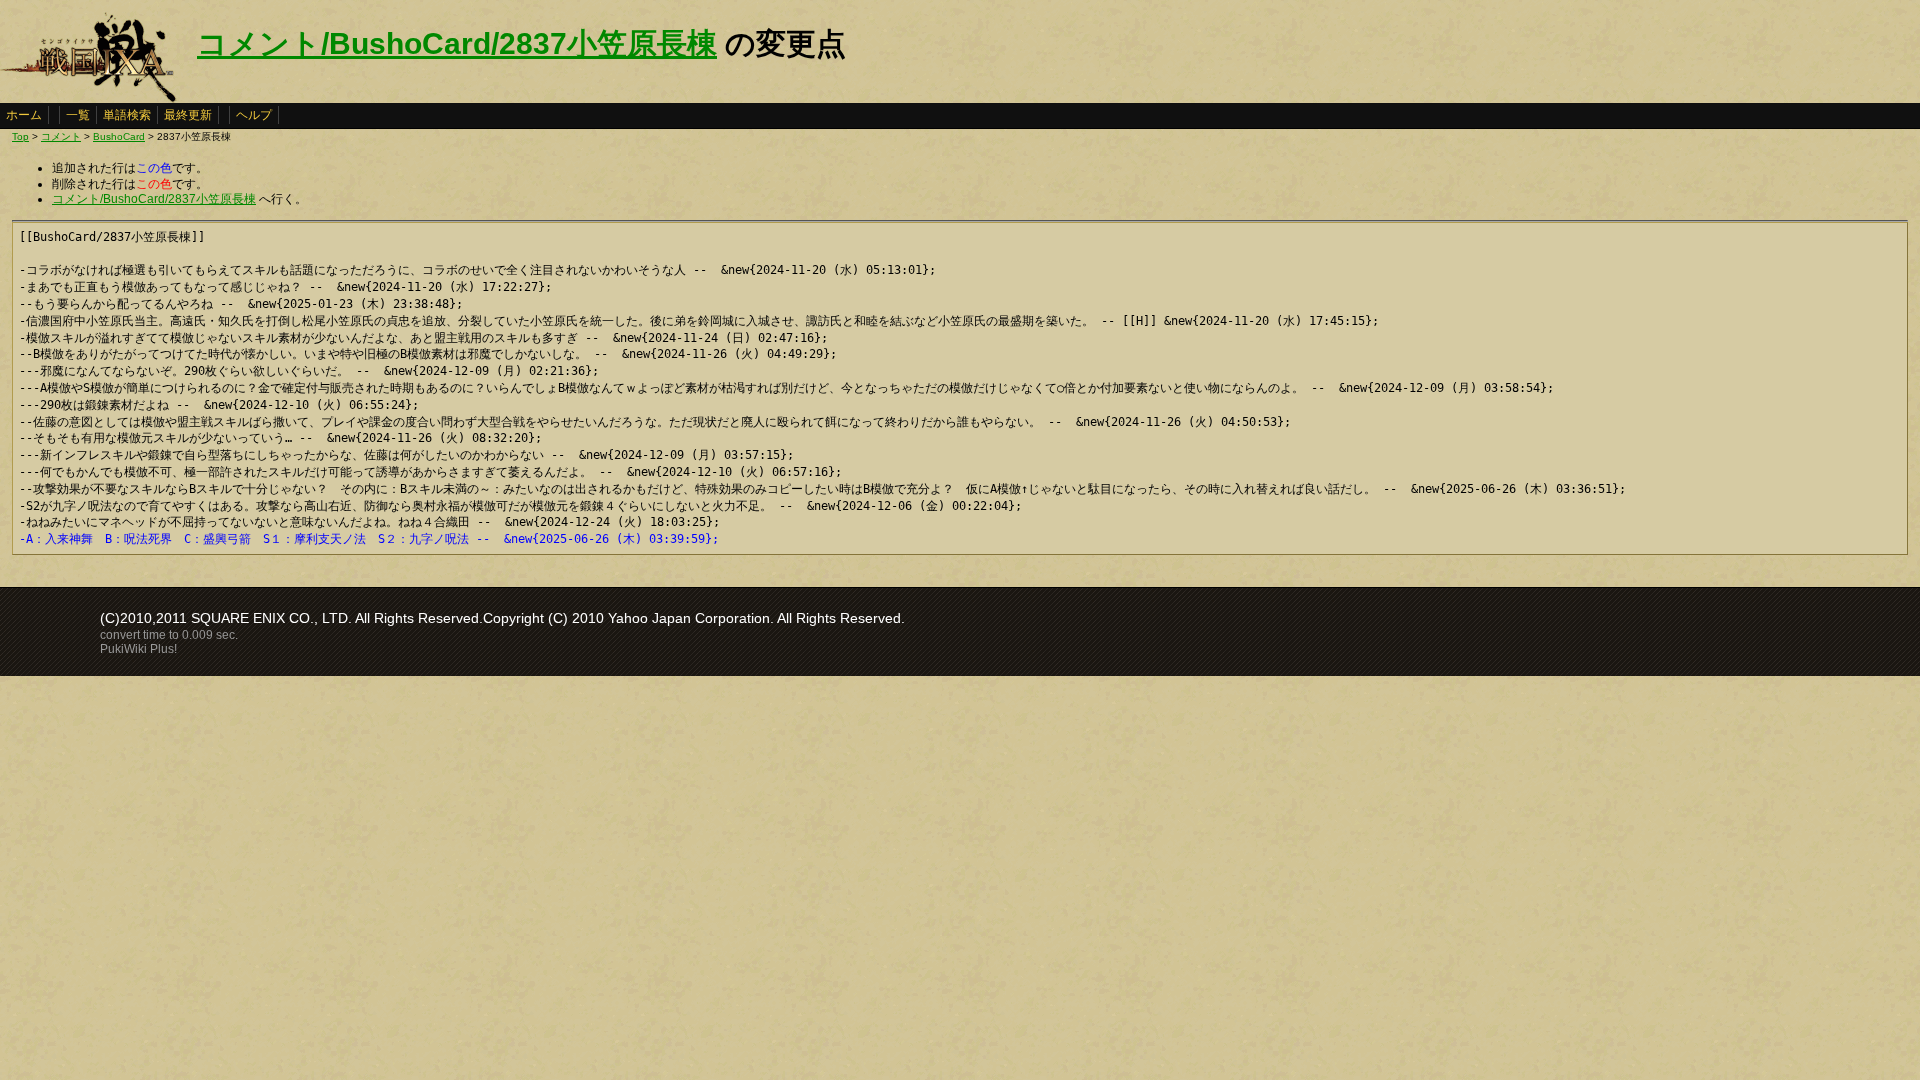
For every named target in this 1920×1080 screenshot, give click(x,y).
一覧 (78, 115)
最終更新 (188, 115)
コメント (61, 136)
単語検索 (127, 115)
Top (20, 136)
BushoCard (119, 136)
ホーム (24, 115)
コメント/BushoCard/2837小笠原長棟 (457, 43)
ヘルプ (254, 115)
